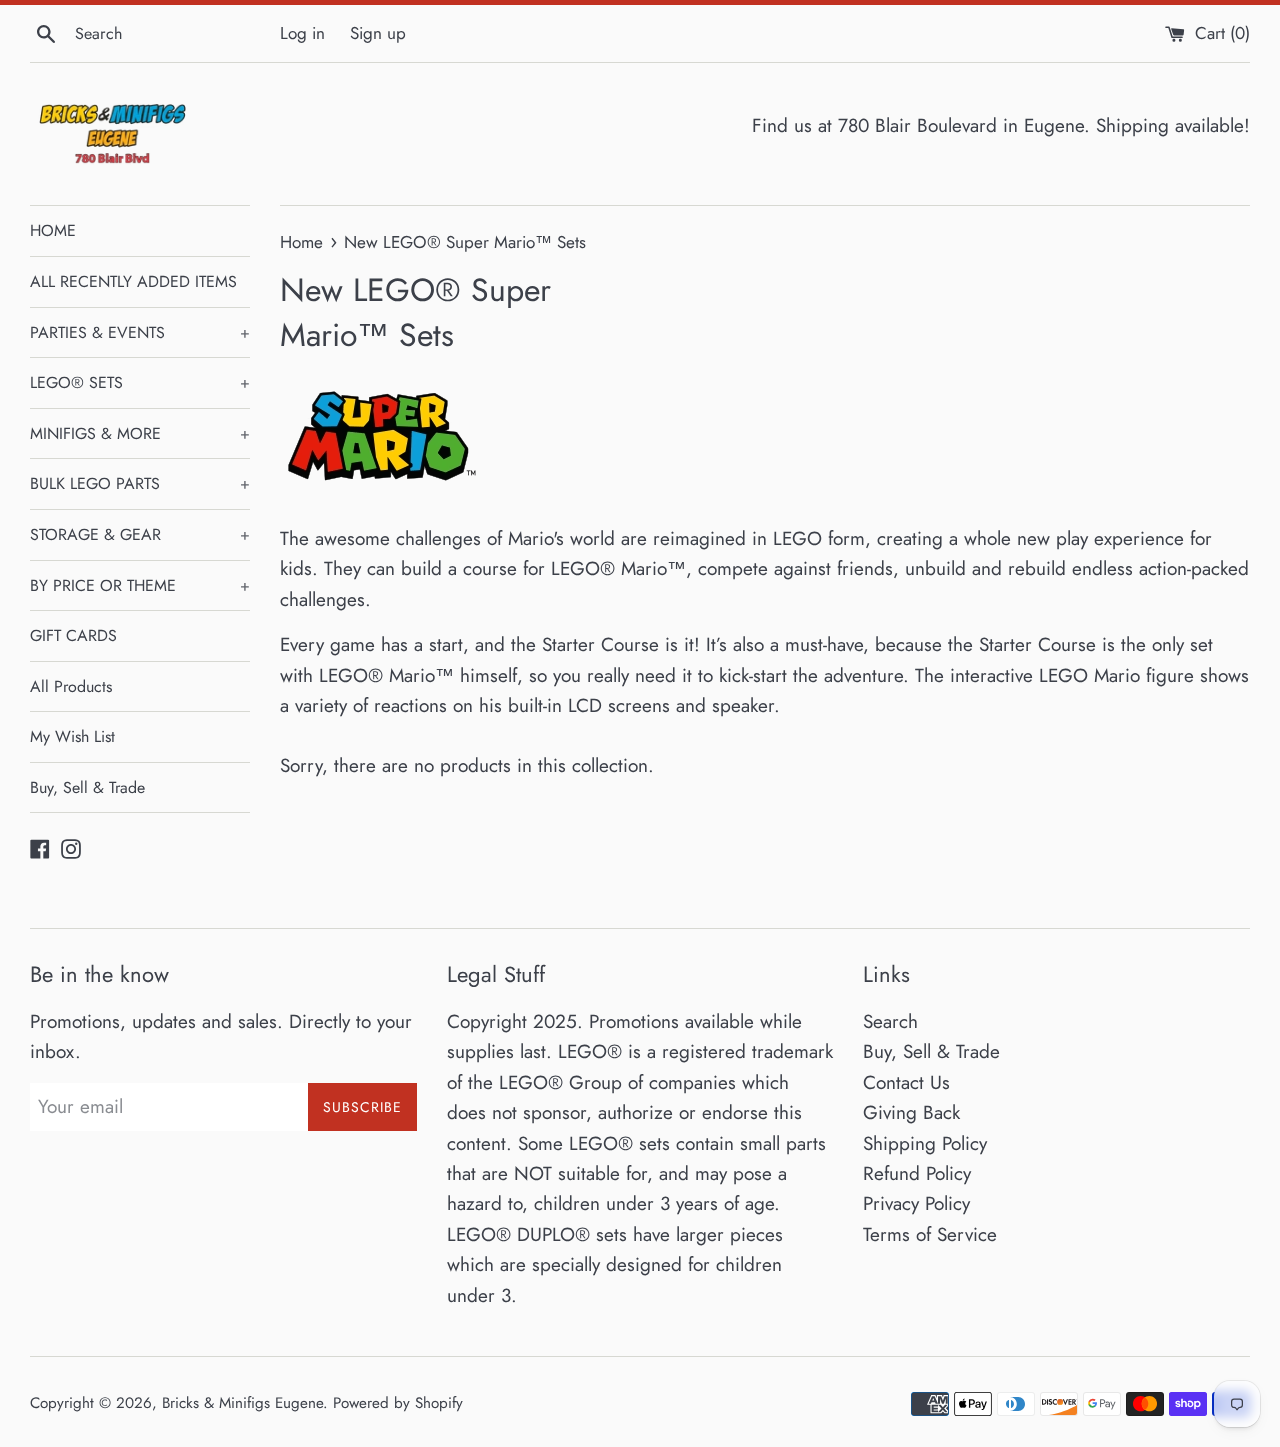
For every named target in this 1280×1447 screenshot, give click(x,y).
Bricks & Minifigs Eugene (242, 1403)
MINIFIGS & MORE (140, 433)
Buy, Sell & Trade (87, 787)
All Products (71, 686)
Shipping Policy (925, 1143)
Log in (302, 33)
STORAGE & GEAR (140, 534)
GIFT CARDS (73, 635)
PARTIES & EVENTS (140, 332)
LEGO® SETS (140, 382)
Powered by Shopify (398, 1403)
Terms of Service (930, 1234)
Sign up (378, 33)
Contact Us (906, 1082)
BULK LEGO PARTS (140, 483)
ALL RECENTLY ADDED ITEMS (133, 281)
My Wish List (72, 736)
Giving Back (911, 1112)
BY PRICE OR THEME (140, 585)
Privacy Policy (916, 1203)
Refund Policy (917, 1173)
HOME (53, 230)
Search (890, 1021)
